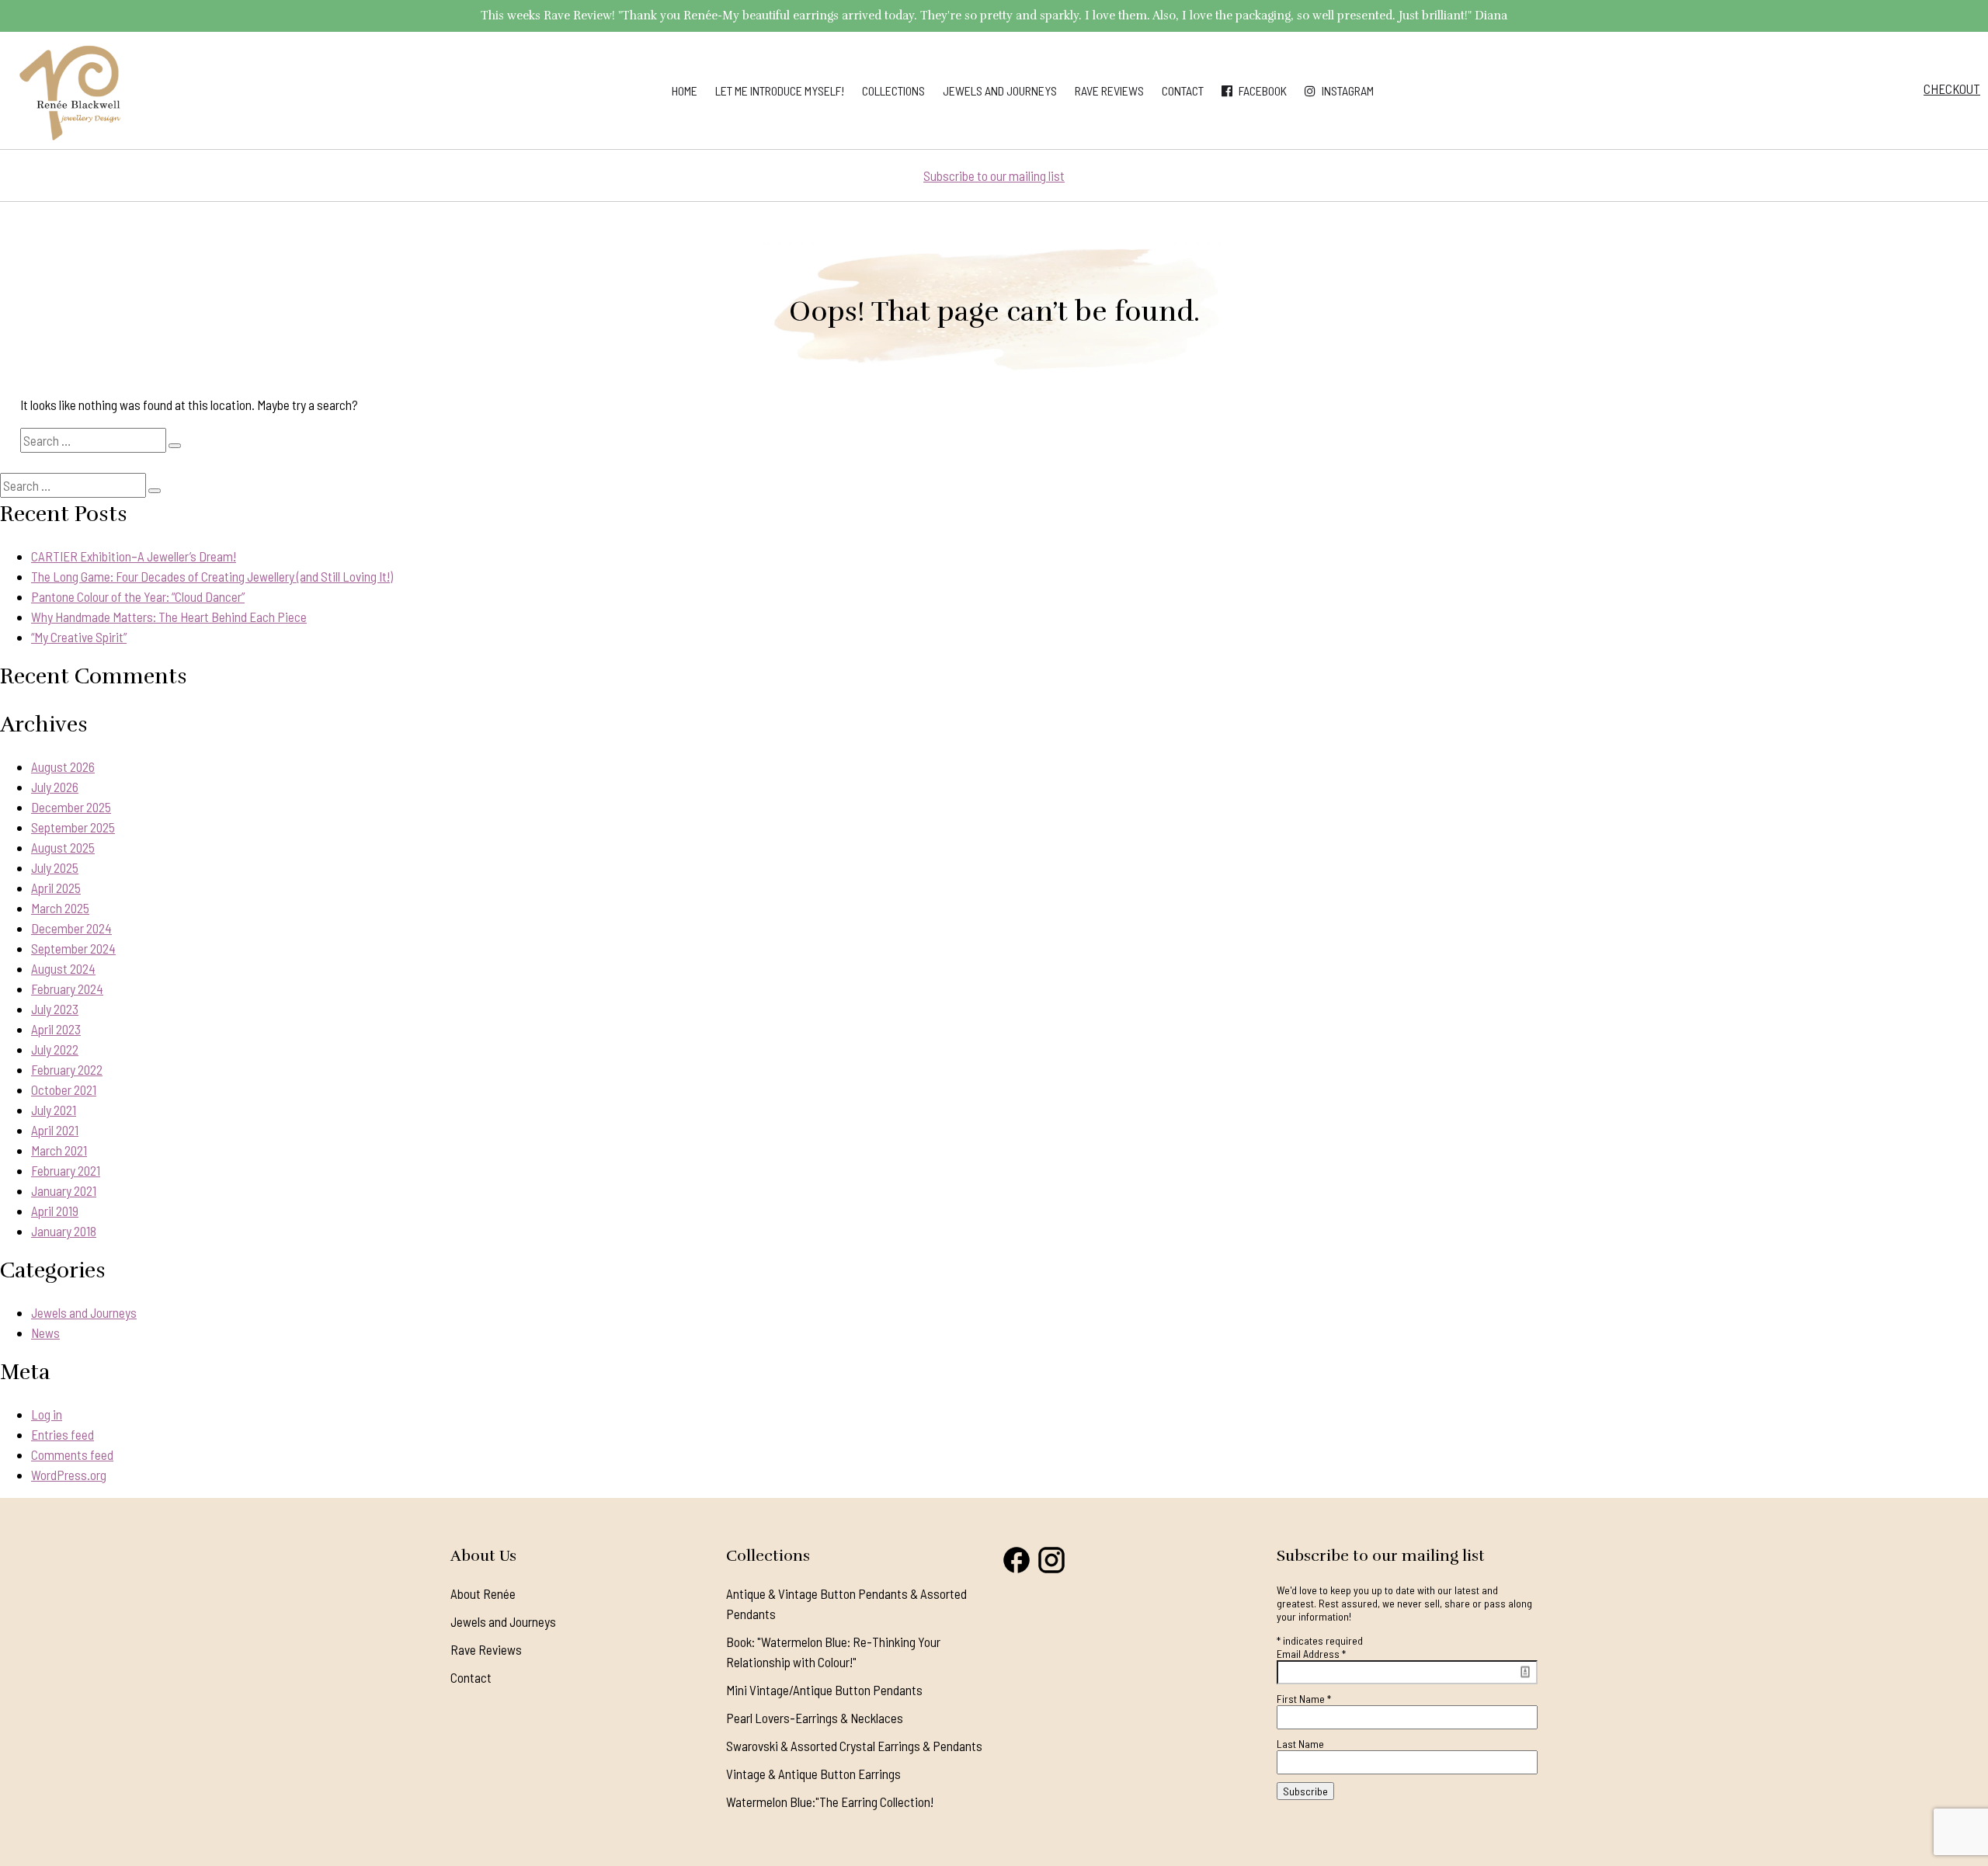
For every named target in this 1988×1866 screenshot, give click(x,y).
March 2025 (60, 908)
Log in (47, 1414)
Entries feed (63, 1434)
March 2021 (59, 1150)
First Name (1304, 1699)
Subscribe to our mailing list (994, 175)
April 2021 (55, 1130)
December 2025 (71, 807)
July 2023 (55, 1009)
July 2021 (54, 1110)
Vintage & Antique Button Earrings (813, 1774)
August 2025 (63, 847)
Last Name (1300, 1744)
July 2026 (55, 787)
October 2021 (64, 1089)
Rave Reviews (1109, 90)
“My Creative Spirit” (79, 637)
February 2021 (66, 1170)
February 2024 (67, 989)
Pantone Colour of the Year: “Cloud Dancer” (138, 596)
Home (685, 90)
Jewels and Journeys (1000, 90)
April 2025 (56, 888)
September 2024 (73, 948)
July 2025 (55, 867)
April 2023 (56, 1029)
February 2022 (67, 1069)
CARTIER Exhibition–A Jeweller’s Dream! (134, 556)
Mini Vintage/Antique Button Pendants (824, 1690)
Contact (1183, 90)
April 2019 (55, 1211)
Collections (893, 90)
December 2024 (71, 928)
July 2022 (55, 1049)
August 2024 (63, 968)
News (45, 1333)
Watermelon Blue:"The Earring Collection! (830, 1802)
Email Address (1311, 1654)
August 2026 (63, 766)
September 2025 (73, 827)
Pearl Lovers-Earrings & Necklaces (815, 1718)
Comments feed (72, 1454)
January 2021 (64, 1190)
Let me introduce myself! (780, 90)
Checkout (1952, 89)
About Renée (483, 1593)
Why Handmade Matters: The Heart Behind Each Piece (169, 617)
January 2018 (64, 1231)
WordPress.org (69, 1475)
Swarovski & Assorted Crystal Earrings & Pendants (854, 1746)
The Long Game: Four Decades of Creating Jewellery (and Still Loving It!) (212, 576)
